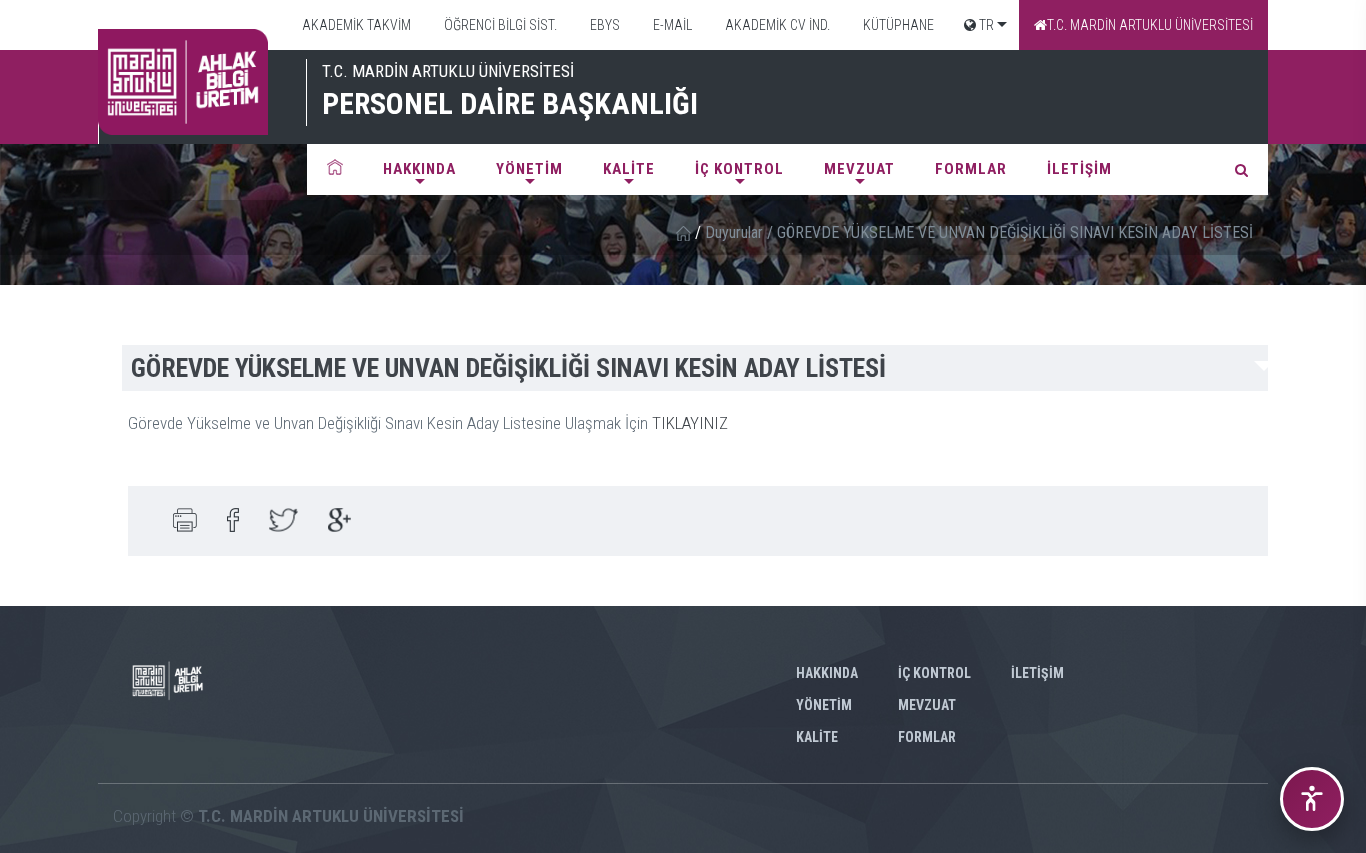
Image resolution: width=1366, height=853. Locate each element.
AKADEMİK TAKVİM (355, 25)
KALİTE (629, 169)
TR (985, 25)
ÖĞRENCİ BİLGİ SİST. (499, 25)
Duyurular (734, 232)
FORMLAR (971, 169)
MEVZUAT (859, 169)
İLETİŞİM (1079, 169)
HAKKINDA (419, 169)
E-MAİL (671, 25)
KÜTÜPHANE (897, 25)
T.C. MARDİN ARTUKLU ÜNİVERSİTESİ (1150, 25)
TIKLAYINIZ (690, 423)
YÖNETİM (529, 169)
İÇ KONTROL (739, 169)
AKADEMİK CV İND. (776, 25)
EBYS (603, 25)
